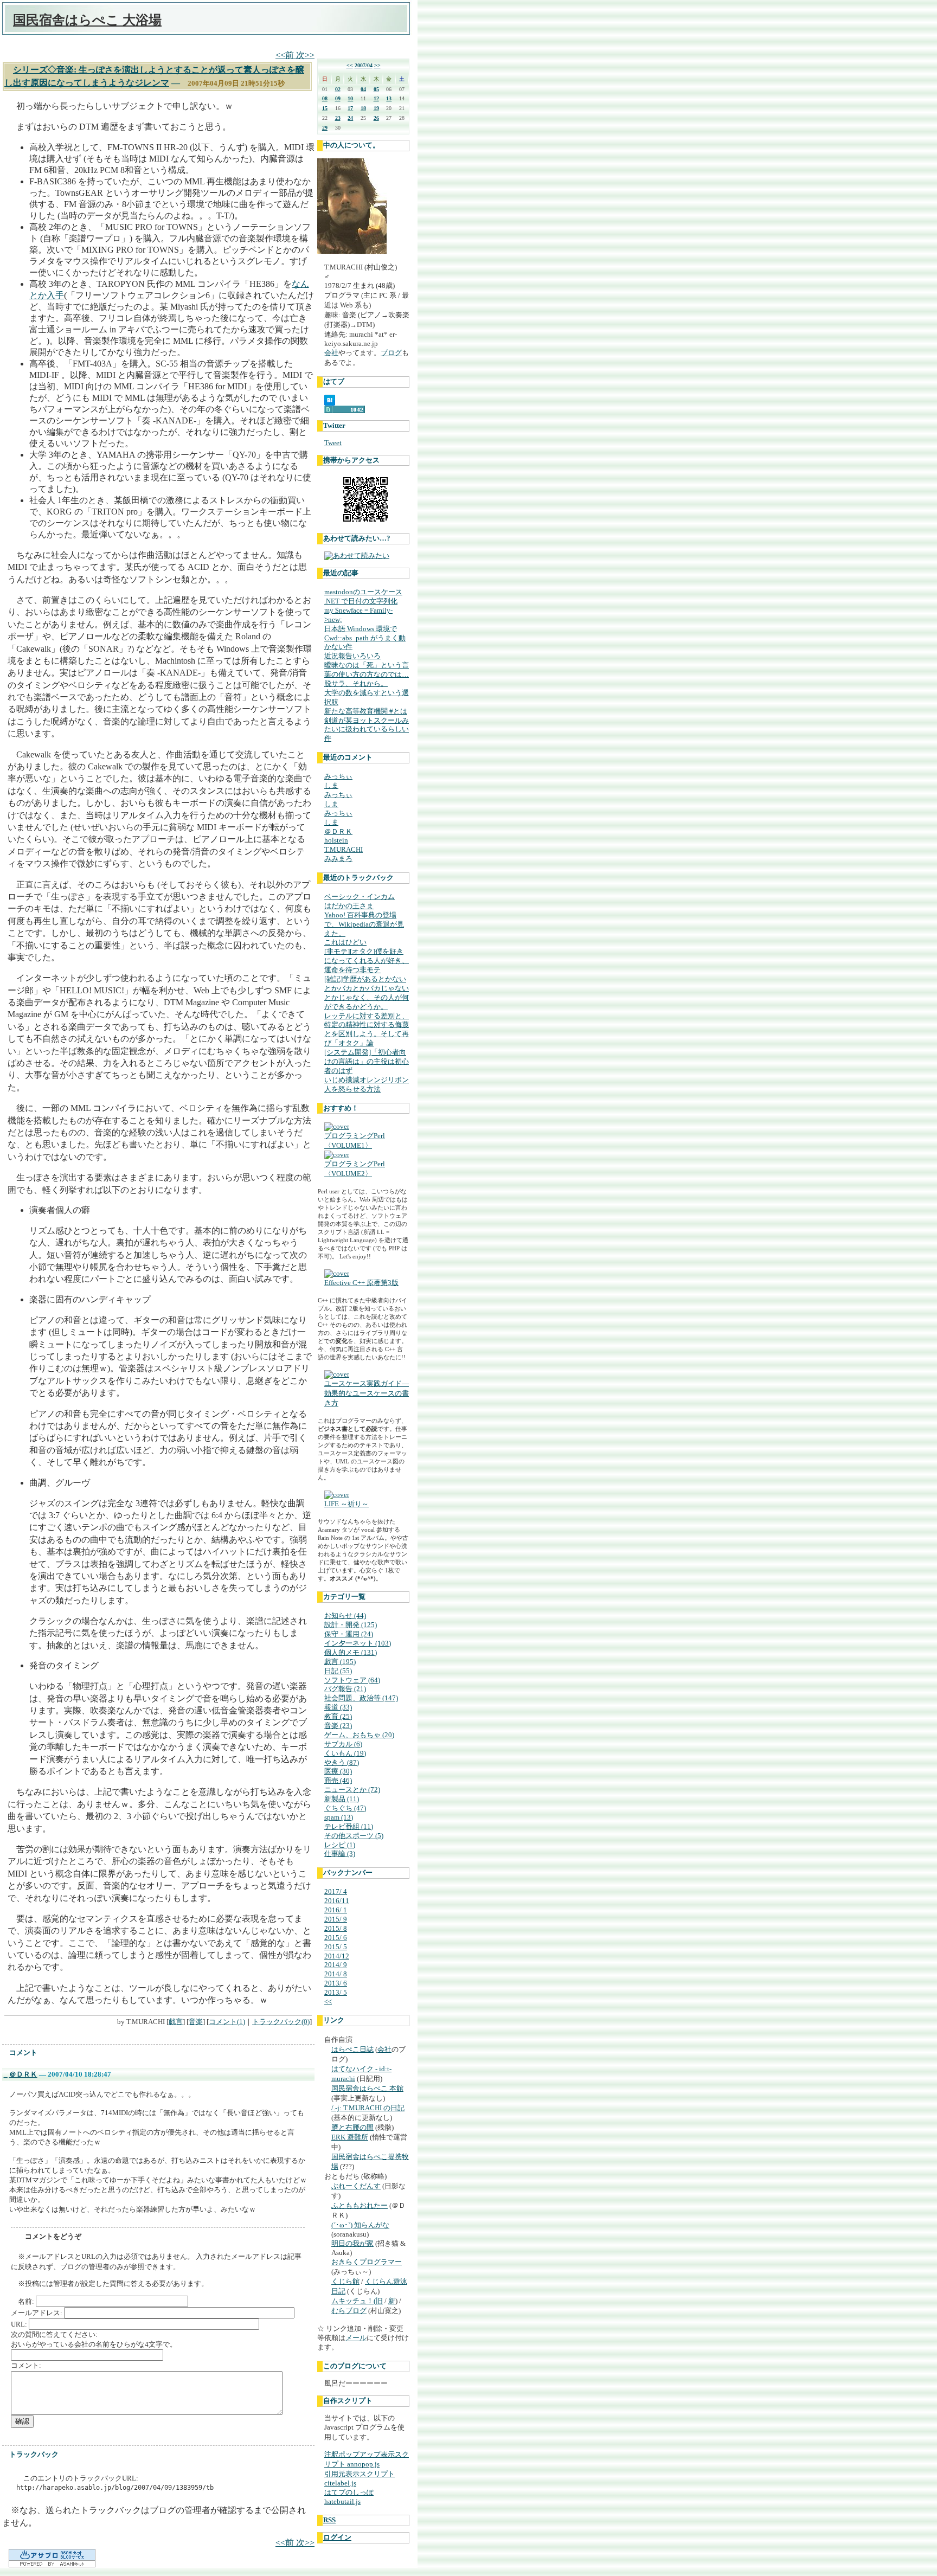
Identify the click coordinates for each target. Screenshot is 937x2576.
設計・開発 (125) (351, 1625)
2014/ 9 (336, 1965)
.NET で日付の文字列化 (361, 601)
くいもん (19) (345, 1753)
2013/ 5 (336, 1992)
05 (376, 89)
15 (325, 108)
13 (389, 98)
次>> (305, 55)
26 (376, 118)
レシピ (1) (340, 1845)
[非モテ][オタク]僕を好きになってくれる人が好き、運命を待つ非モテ (367, 961)
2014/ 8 (336, 1974)
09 (338, 98)
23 (338, 118)
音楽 (196, 2022)
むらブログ (349, 2311)
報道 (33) (338, 1707)
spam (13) (339, 1817)
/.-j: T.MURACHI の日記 (368, 2108)
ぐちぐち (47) (345, 1808)
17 (350, 108)
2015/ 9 (336, 1919)
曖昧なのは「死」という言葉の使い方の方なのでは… (367, 670)
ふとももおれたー (360, 2205)
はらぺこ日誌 (352, 2049)
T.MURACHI (344, 849)
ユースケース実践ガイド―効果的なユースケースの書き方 (367, 1393)
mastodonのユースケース (363, 592)
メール (356, 2338)
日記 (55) (338, 1671)
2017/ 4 (336, 1891)
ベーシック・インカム (360, 897)
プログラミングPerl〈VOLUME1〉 (355, 1141)
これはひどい (345, 942)
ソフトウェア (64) (352, 1680)
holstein (336, 840)
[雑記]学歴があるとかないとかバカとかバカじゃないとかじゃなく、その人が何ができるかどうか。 (367, 993)
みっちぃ (338, 776)
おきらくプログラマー (367, 2262)
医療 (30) (338, 1771)
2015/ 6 (336, 1938)
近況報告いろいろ (352, 656)
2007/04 (364, 65)
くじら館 (345, 2281)
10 (350, 98)
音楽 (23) (338, 1726)
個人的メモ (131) (351, 1652)
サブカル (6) (343, 1744)
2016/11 (337, 1901)
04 (363, 89)
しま (331, 785)
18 (363, 108)
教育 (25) (338, 1716)
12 (376, 98)
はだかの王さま (349, 906)
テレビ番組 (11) (349, 1826)
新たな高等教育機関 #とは (366, 711)
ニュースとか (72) (352, 1790)
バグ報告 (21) (345, 1689)
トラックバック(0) (281, 2022)
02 (338, 89)
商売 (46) (338, 1780)
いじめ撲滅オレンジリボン (367, 1080)
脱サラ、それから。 (356, 683)
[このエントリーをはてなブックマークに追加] (330, 403)
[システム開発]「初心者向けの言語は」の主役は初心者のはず (367, 1061)
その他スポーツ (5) (354, 1836)
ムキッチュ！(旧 (357, 2301)
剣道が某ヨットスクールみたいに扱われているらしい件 (367, 730)
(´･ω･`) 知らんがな (360, 2225)
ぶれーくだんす (356, 2186)
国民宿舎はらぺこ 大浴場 (87, 20)
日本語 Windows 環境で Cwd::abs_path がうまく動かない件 (365, 638)
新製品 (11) (342, 1799)
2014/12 (337, 1956)
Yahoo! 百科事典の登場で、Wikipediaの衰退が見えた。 (364, 924)
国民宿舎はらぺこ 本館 (367, 2088)
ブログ (391, 353)
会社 (331, 353)
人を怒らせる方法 (352, 1089)
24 (350, 118)
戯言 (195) (340, 1662)
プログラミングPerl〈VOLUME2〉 (355, 1169)
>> (377, 65)
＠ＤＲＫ (23, 2074)
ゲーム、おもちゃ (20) (359, 1735)
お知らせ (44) (345, 1615)
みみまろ (338, 859)
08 (325, 98)
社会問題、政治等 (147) (361, 1698)
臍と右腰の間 (352, 2127)
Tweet (333, 443)
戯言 (176, 2022)
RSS (329, 2520)
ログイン (337, 2537)
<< (350, 65)
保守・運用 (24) (349, 1634)
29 (325, 128)
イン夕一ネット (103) (358, 1643)
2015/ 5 (336, 1947)
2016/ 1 (336, 1910)
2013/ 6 (336, 1983)
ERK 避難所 (350, 2137)
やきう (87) (342, 1762)
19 (376, 108)
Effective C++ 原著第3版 (361, 1283)
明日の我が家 (352, 2243)
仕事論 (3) (340, 1854)
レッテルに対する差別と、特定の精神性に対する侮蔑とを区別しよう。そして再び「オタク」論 (367, 1030)
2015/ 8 (336, 1928)
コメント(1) (227, 2022)
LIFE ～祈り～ (346, 1504)
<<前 (286, 55)
